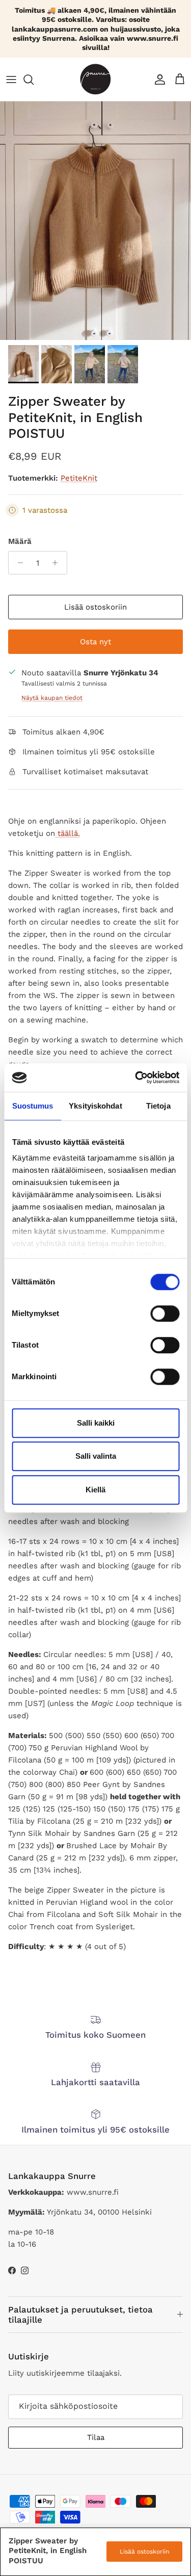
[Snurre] (95, 79)
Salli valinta (96, 1456)
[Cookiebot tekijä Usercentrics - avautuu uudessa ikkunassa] (136, 1077)
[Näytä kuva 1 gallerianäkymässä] (95, 221)
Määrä (20, 541)
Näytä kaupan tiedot (52, 698)
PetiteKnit (79, 478)
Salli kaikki (96, 1423)
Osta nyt (95, 642)
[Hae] (34, 80)
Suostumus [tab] (33, 1106)
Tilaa (96, 2437)
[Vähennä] (18, 563)
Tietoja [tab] (158, 1106)
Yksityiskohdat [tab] (95, 1106)
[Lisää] (58, 563)
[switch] (165, 1313)
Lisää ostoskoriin (95, 607)
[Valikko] (11, 80)
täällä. (69, 833)
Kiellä (95, 1490)
